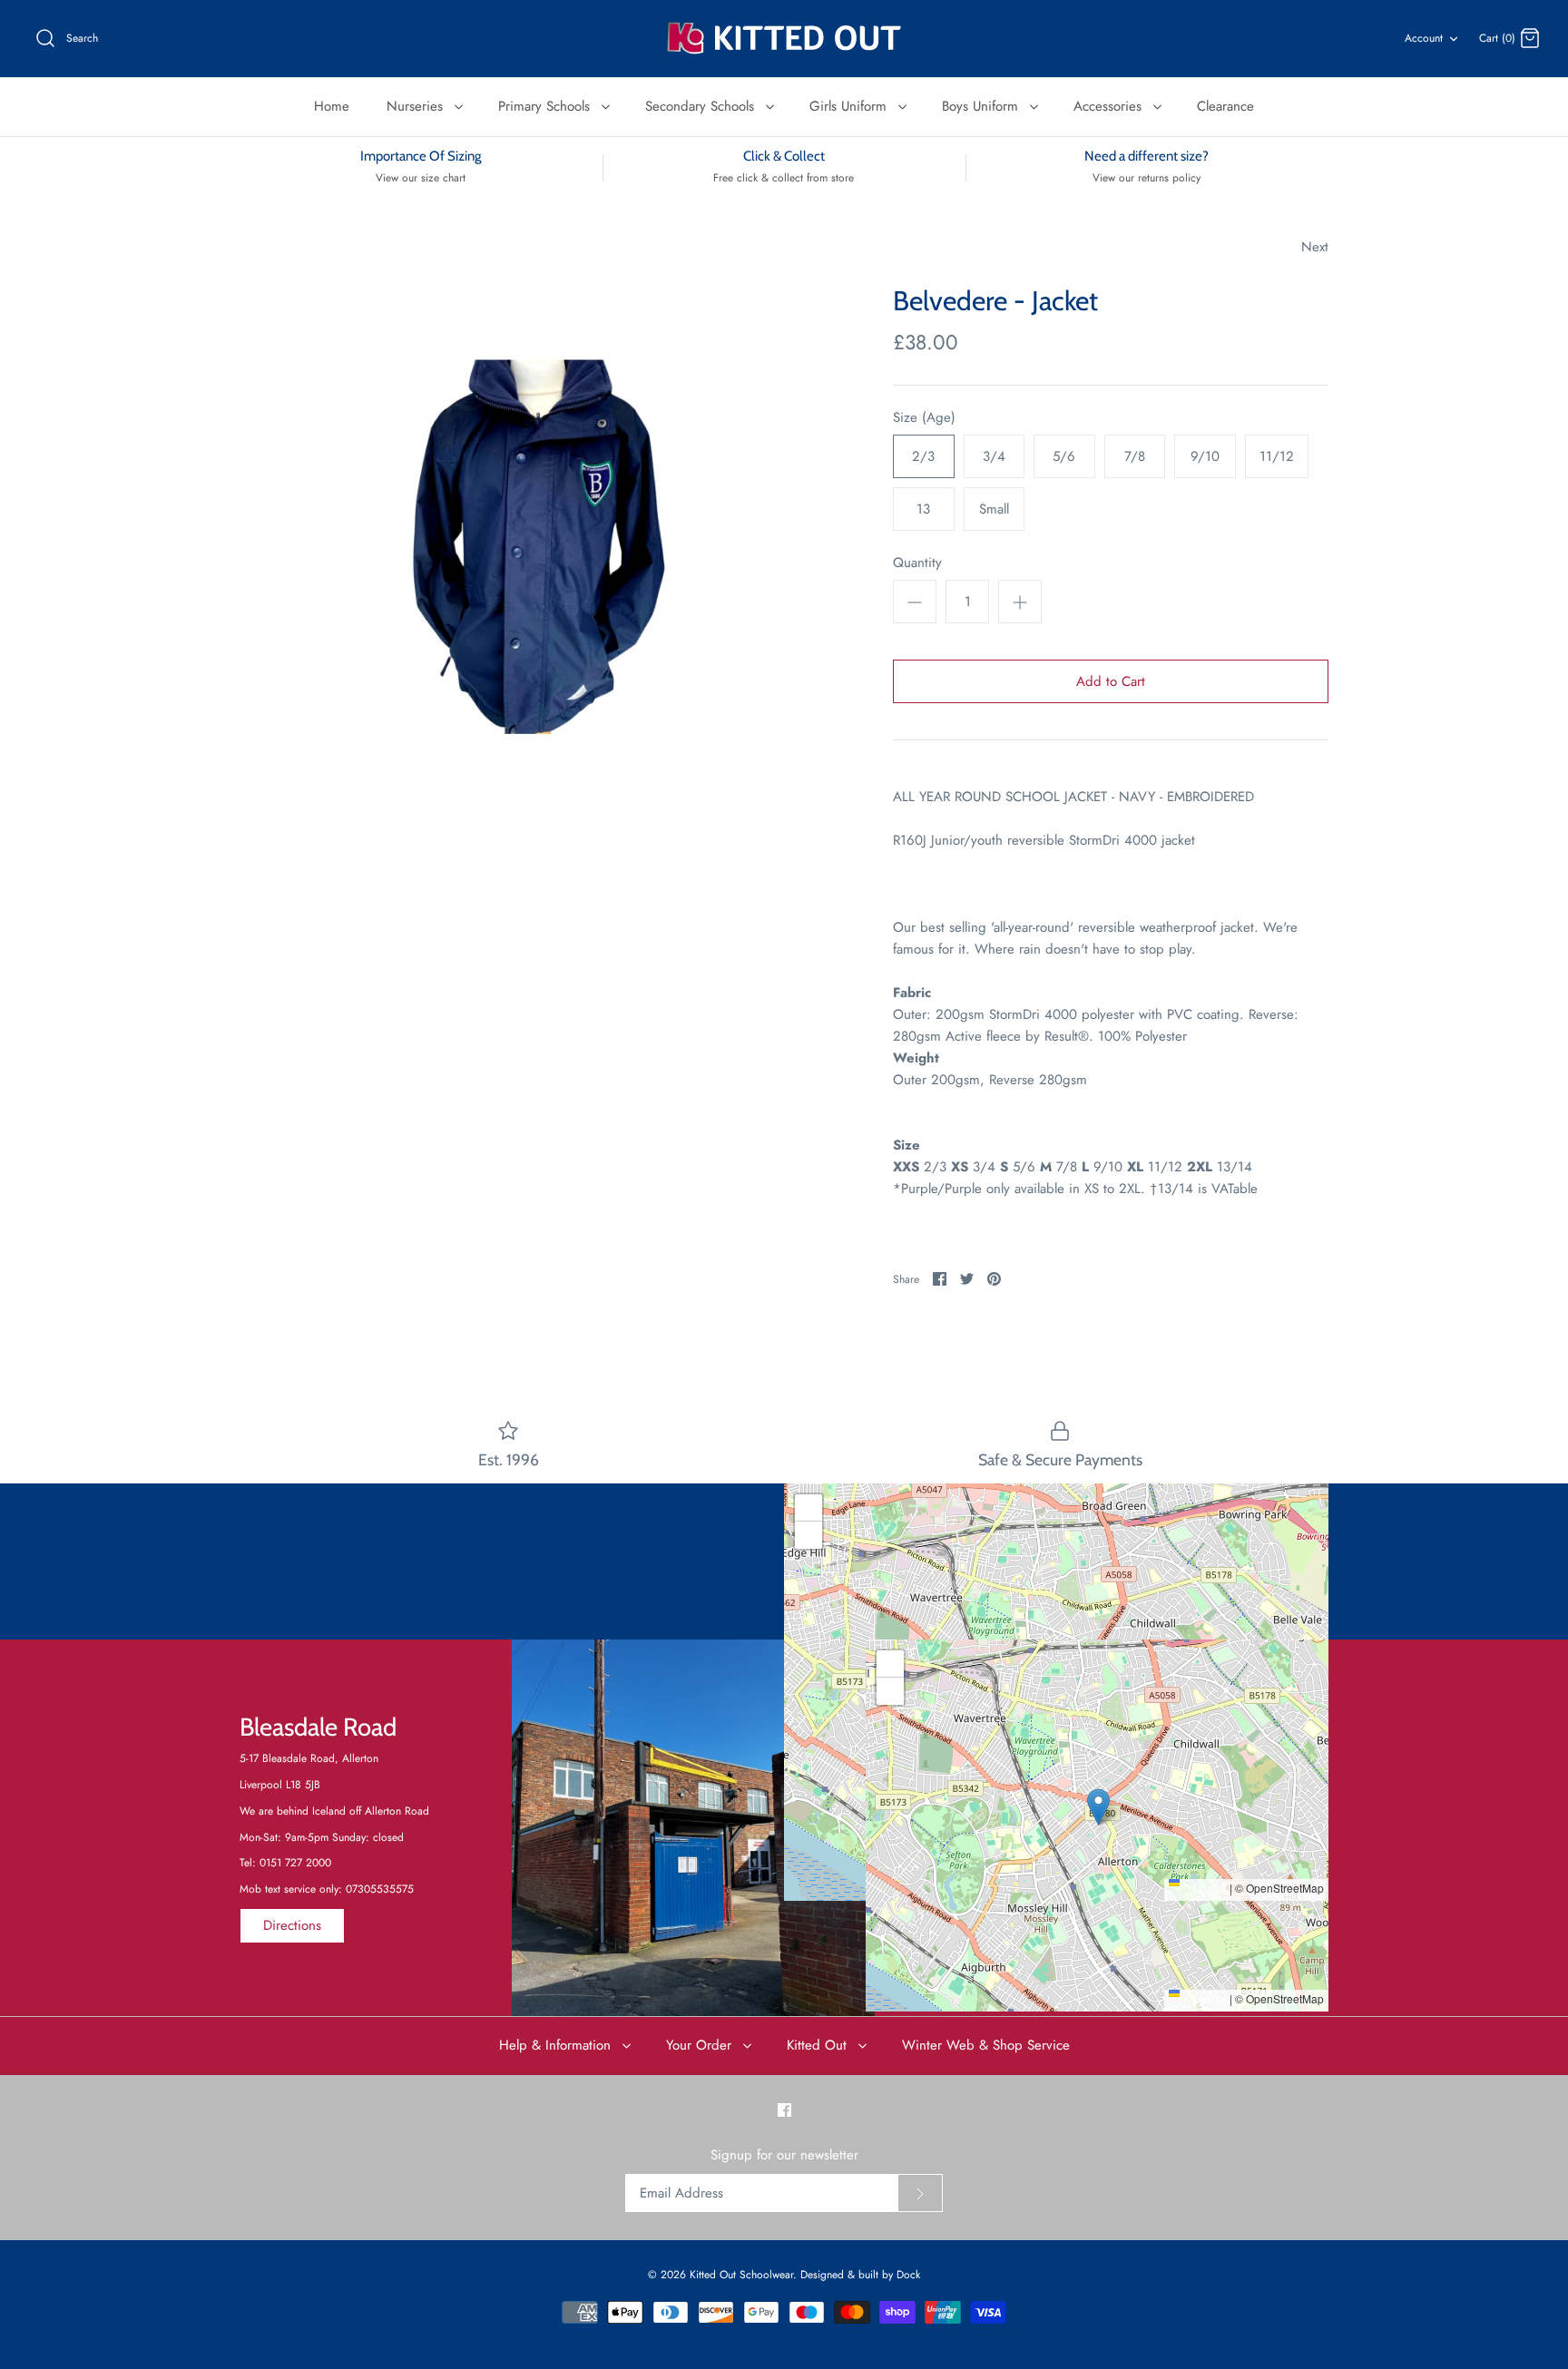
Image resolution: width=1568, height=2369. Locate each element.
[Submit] (920, 2193)
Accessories (1110, 106)
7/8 (1135, 456)
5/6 (1064, 456)
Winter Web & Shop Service (986, 2045)
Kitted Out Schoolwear (741, 2275)
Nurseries (417, 106)
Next (1315, 247)
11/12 (1277, 456)
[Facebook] (784, 2110)
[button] (1057, 1674)
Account (1424, 38)
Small (994, 509)
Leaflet (1209, 1888)
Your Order (701, 2045)
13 (923, 509)
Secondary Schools (702, 106)
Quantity (917, 563)
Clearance (1225, 106)
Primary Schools (546, 106)
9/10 (1205, 456)
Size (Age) (924, 418)
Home (332, 106)
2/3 (923, 456)
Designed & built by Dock (860, 2275)
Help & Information (557, 2045)
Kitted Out (819, 2045)
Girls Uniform (850, 106)
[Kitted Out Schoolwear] (784, 39)
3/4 (994, 456)
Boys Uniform (982, 106)
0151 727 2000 (295, 1863)
